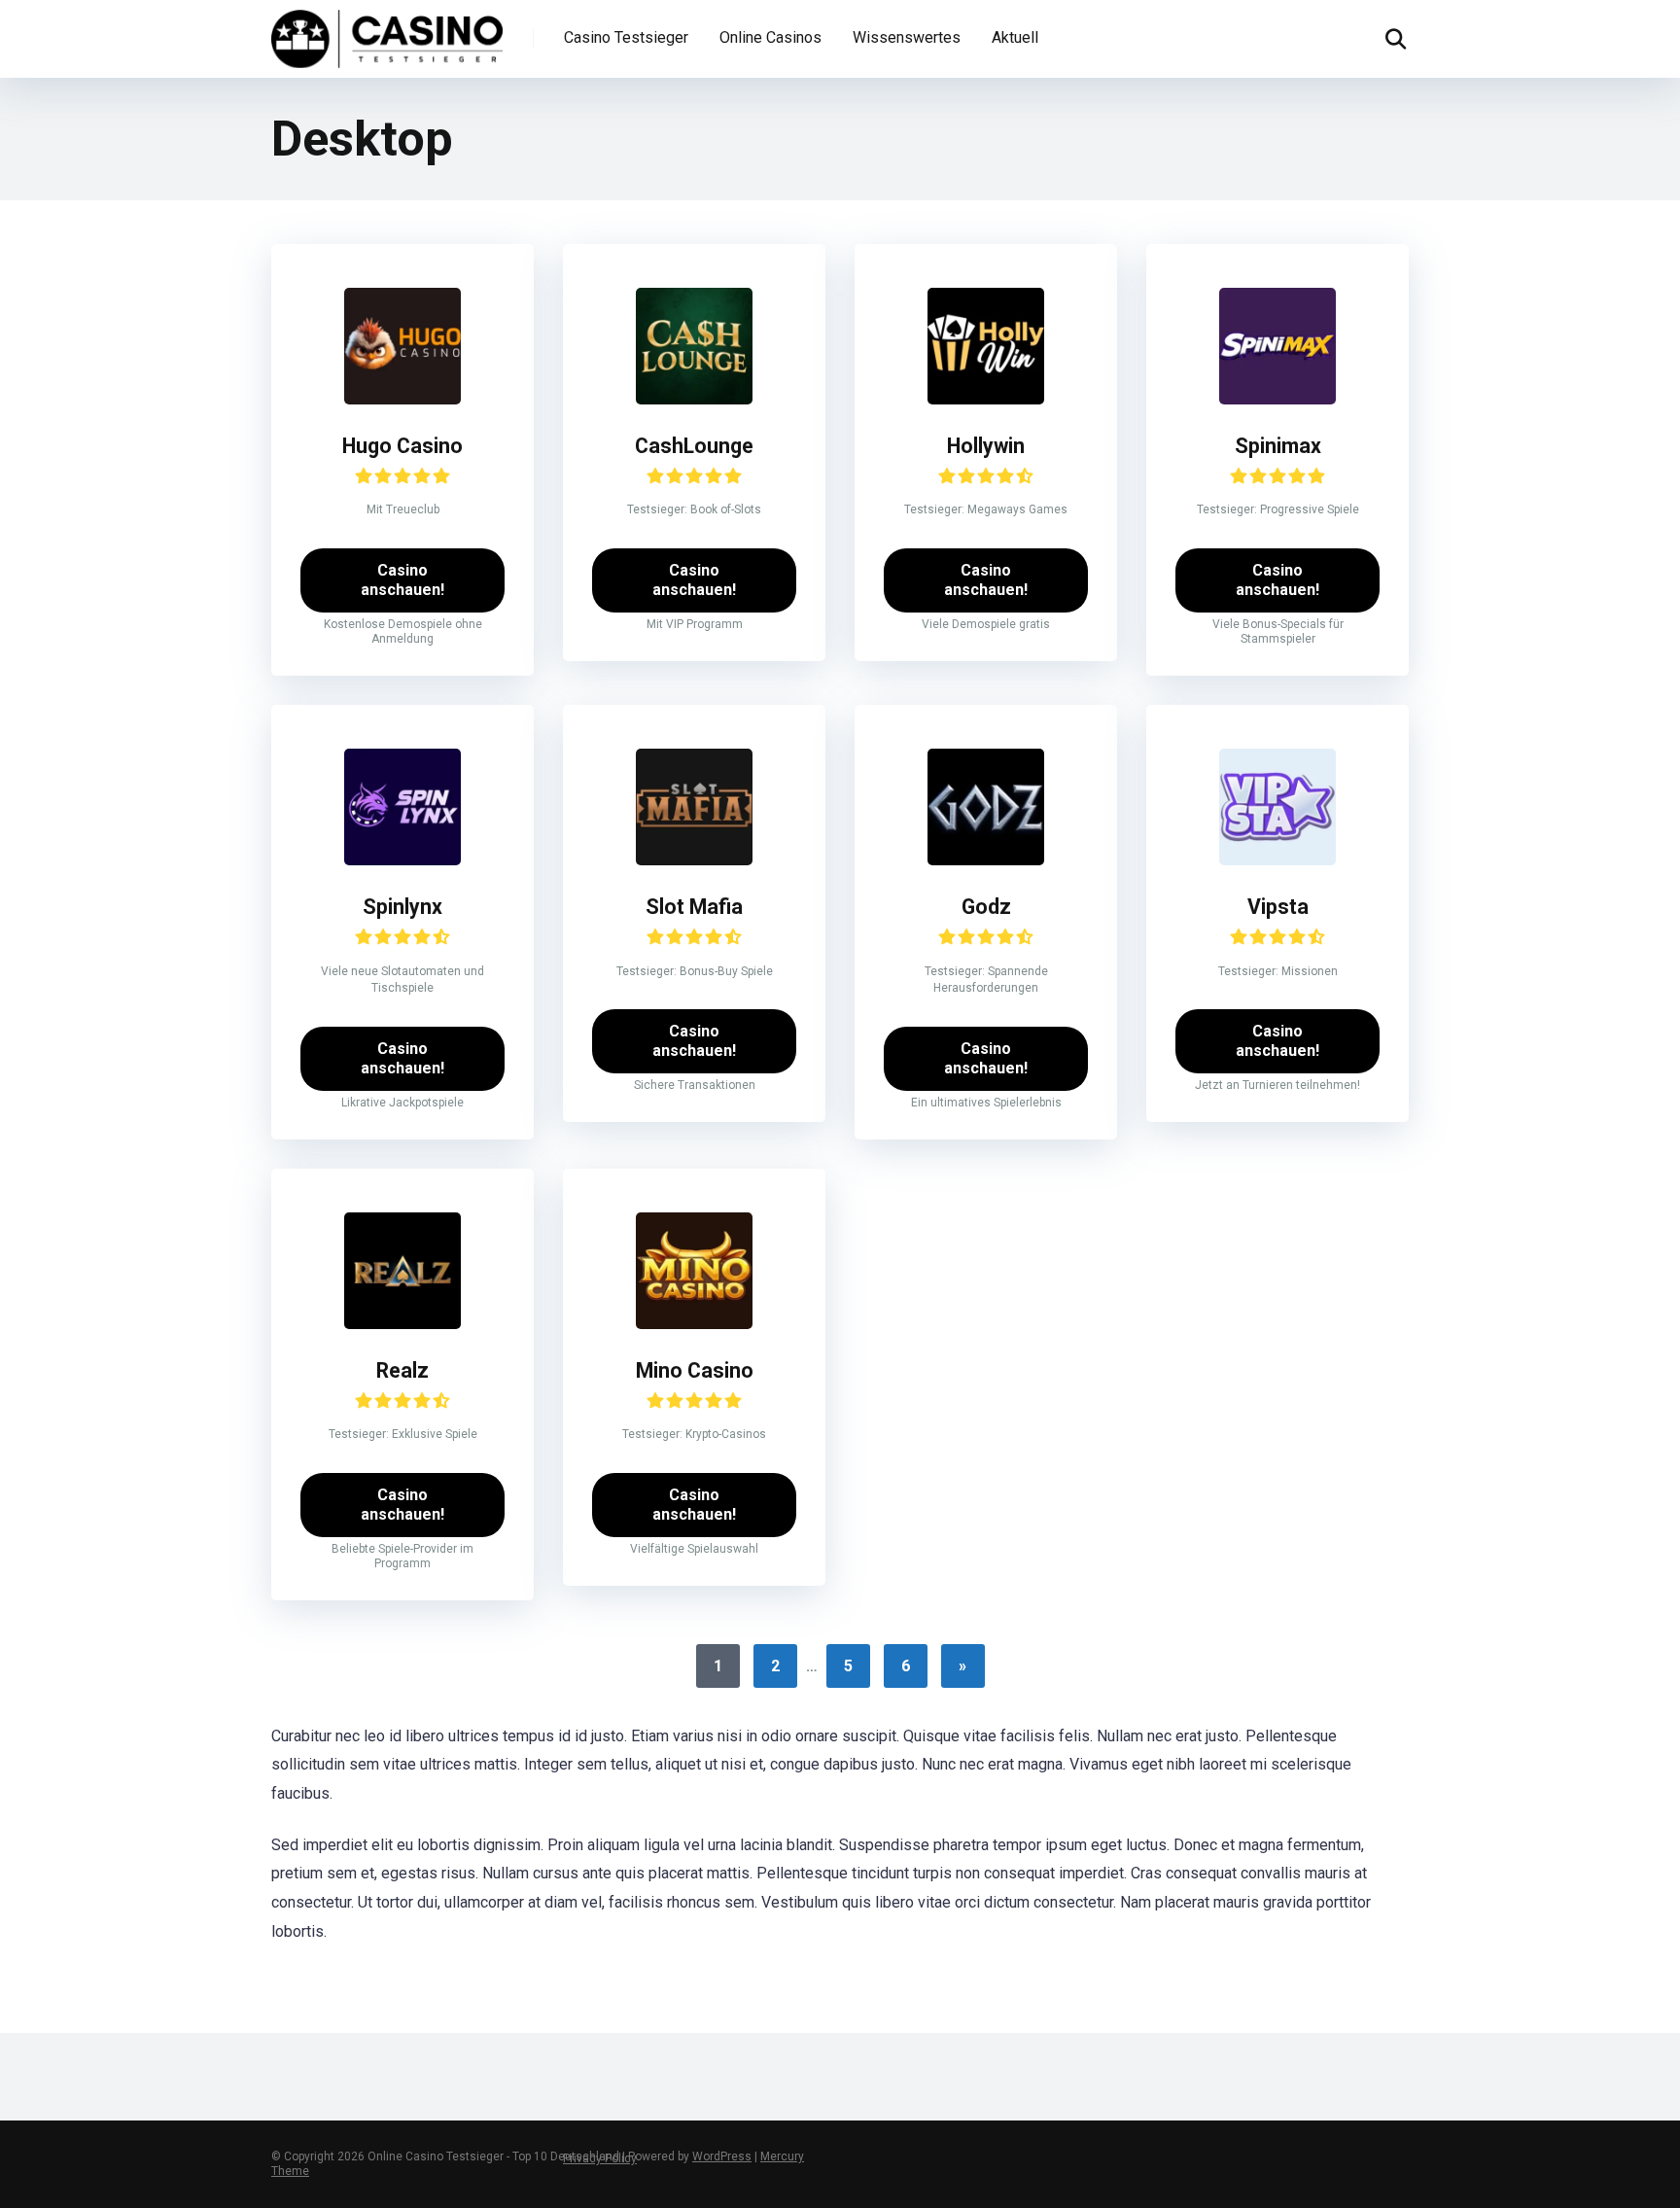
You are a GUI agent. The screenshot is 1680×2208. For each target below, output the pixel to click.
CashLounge (694, 446)
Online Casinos (770, 37)
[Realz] (402, 1324)
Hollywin (986, 446)
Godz (986, 907)
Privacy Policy (600, 2158)
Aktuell (1015, 37)
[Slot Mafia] (694, 860)
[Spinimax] (1277, 399)
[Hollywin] (986, 399)
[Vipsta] (1277, 860)
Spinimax (1278, 446)
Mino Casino (695, 1370)
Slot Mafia (694, 907)
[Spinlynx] (402, 860)
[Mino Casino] (694, 1324)
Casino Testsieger (626, 37)
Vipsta (1278, 907)
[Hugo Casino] (402, 399)
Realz (402, 1370)
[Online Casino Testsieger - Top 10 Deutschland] (387, 36)
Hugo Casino (402, 446)
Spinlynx (402, 907)
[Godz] (986, 860)
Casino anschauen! (402, 580)
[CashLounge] (694, 399)
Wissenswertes (907, 37)
